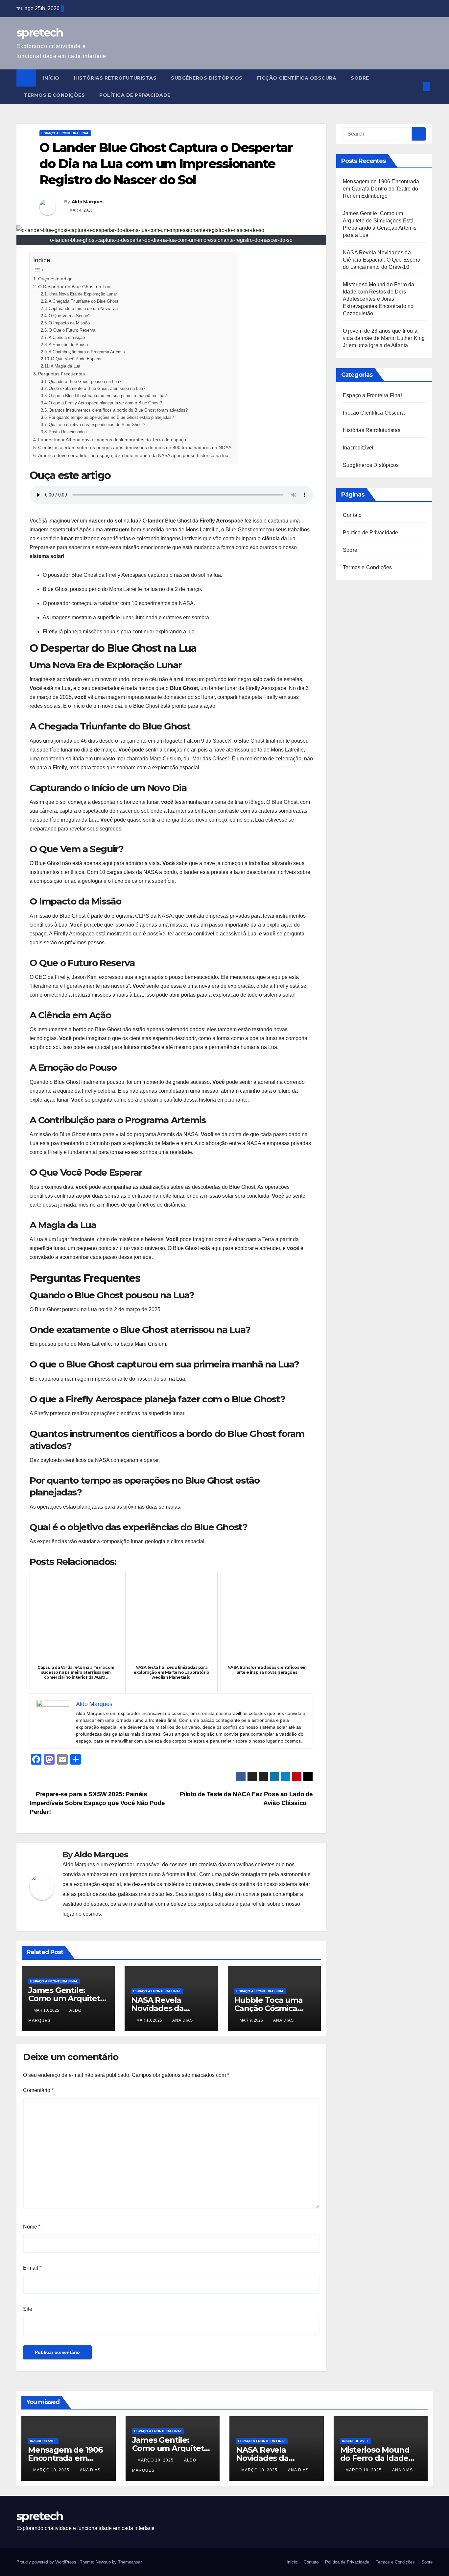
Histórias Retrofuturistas (115, 78)
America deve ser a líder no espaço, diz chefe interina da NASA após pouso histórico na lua (133, 455)
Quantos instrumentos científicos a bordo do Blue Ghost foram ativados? (118, 410)
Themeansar (130, 2562)
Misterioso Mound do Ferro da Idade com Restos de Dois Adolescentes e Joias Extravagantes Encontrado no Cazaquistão (379, 299)
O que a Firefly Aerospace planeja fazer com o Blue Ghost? (105, 403)
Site (28, 2309)
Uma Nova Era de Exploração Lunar (83, 294)
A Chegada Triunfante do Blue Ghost (83, 301)
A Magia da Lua (65, 366)
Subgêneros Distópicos (207, 78)
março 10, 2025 (52, 2470)
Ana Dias (183, 2020)
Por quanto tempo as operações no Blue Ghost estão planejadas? (111, 417)
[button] (415, 86)
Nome (32, 2227)
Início (51, 78)
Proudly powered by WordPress (47, 2562)
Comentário (38, 2090)
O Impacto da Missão (69, 323)
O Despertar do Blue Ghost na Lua (74, 287)
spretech (40, 33)
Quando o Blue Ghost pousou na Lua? (85, 382)
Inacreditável (358, 448)
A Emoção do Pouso (68, 345)
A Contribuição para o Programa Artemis (87, 352)
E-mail (32, 2268)
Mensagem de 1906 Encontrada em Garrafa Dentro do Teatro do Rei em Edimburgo (381, 189)
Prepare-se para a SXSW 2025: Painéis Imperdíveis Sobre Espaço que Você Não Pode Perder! (97, 1803)
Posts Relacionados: (68, 432)
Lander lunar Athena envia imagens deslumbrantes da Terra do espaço (112, 440)
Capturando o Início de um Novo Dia (83, 308)
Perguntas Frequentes (61, 374)
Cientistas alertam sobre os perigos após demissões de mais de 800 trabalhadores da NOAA (135, 447)
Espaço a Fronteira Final (65, 133)
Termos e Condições (54, 95)
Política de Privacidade (135, 95)
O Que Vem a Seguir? (70, 316)
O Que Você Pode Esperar (76, 359)
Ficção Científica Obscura (297, 78)
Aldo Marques (88, 202)
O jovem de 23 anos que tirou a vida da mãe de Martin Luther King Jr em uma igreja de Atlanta (384, 338)
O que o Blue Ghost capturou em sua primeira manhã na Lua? (108, 396)
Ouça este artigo (55, 279)
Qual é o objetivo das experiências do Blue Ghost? (97, 425)
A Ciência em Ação (67, 337)
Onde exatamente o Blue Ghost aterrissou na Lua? (97, 388)
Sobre (360, 78)
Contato (352, 515)
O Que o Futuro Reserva (72, 330)
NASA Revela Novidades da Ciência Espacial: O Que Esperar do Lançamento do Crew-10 (382, 260)
